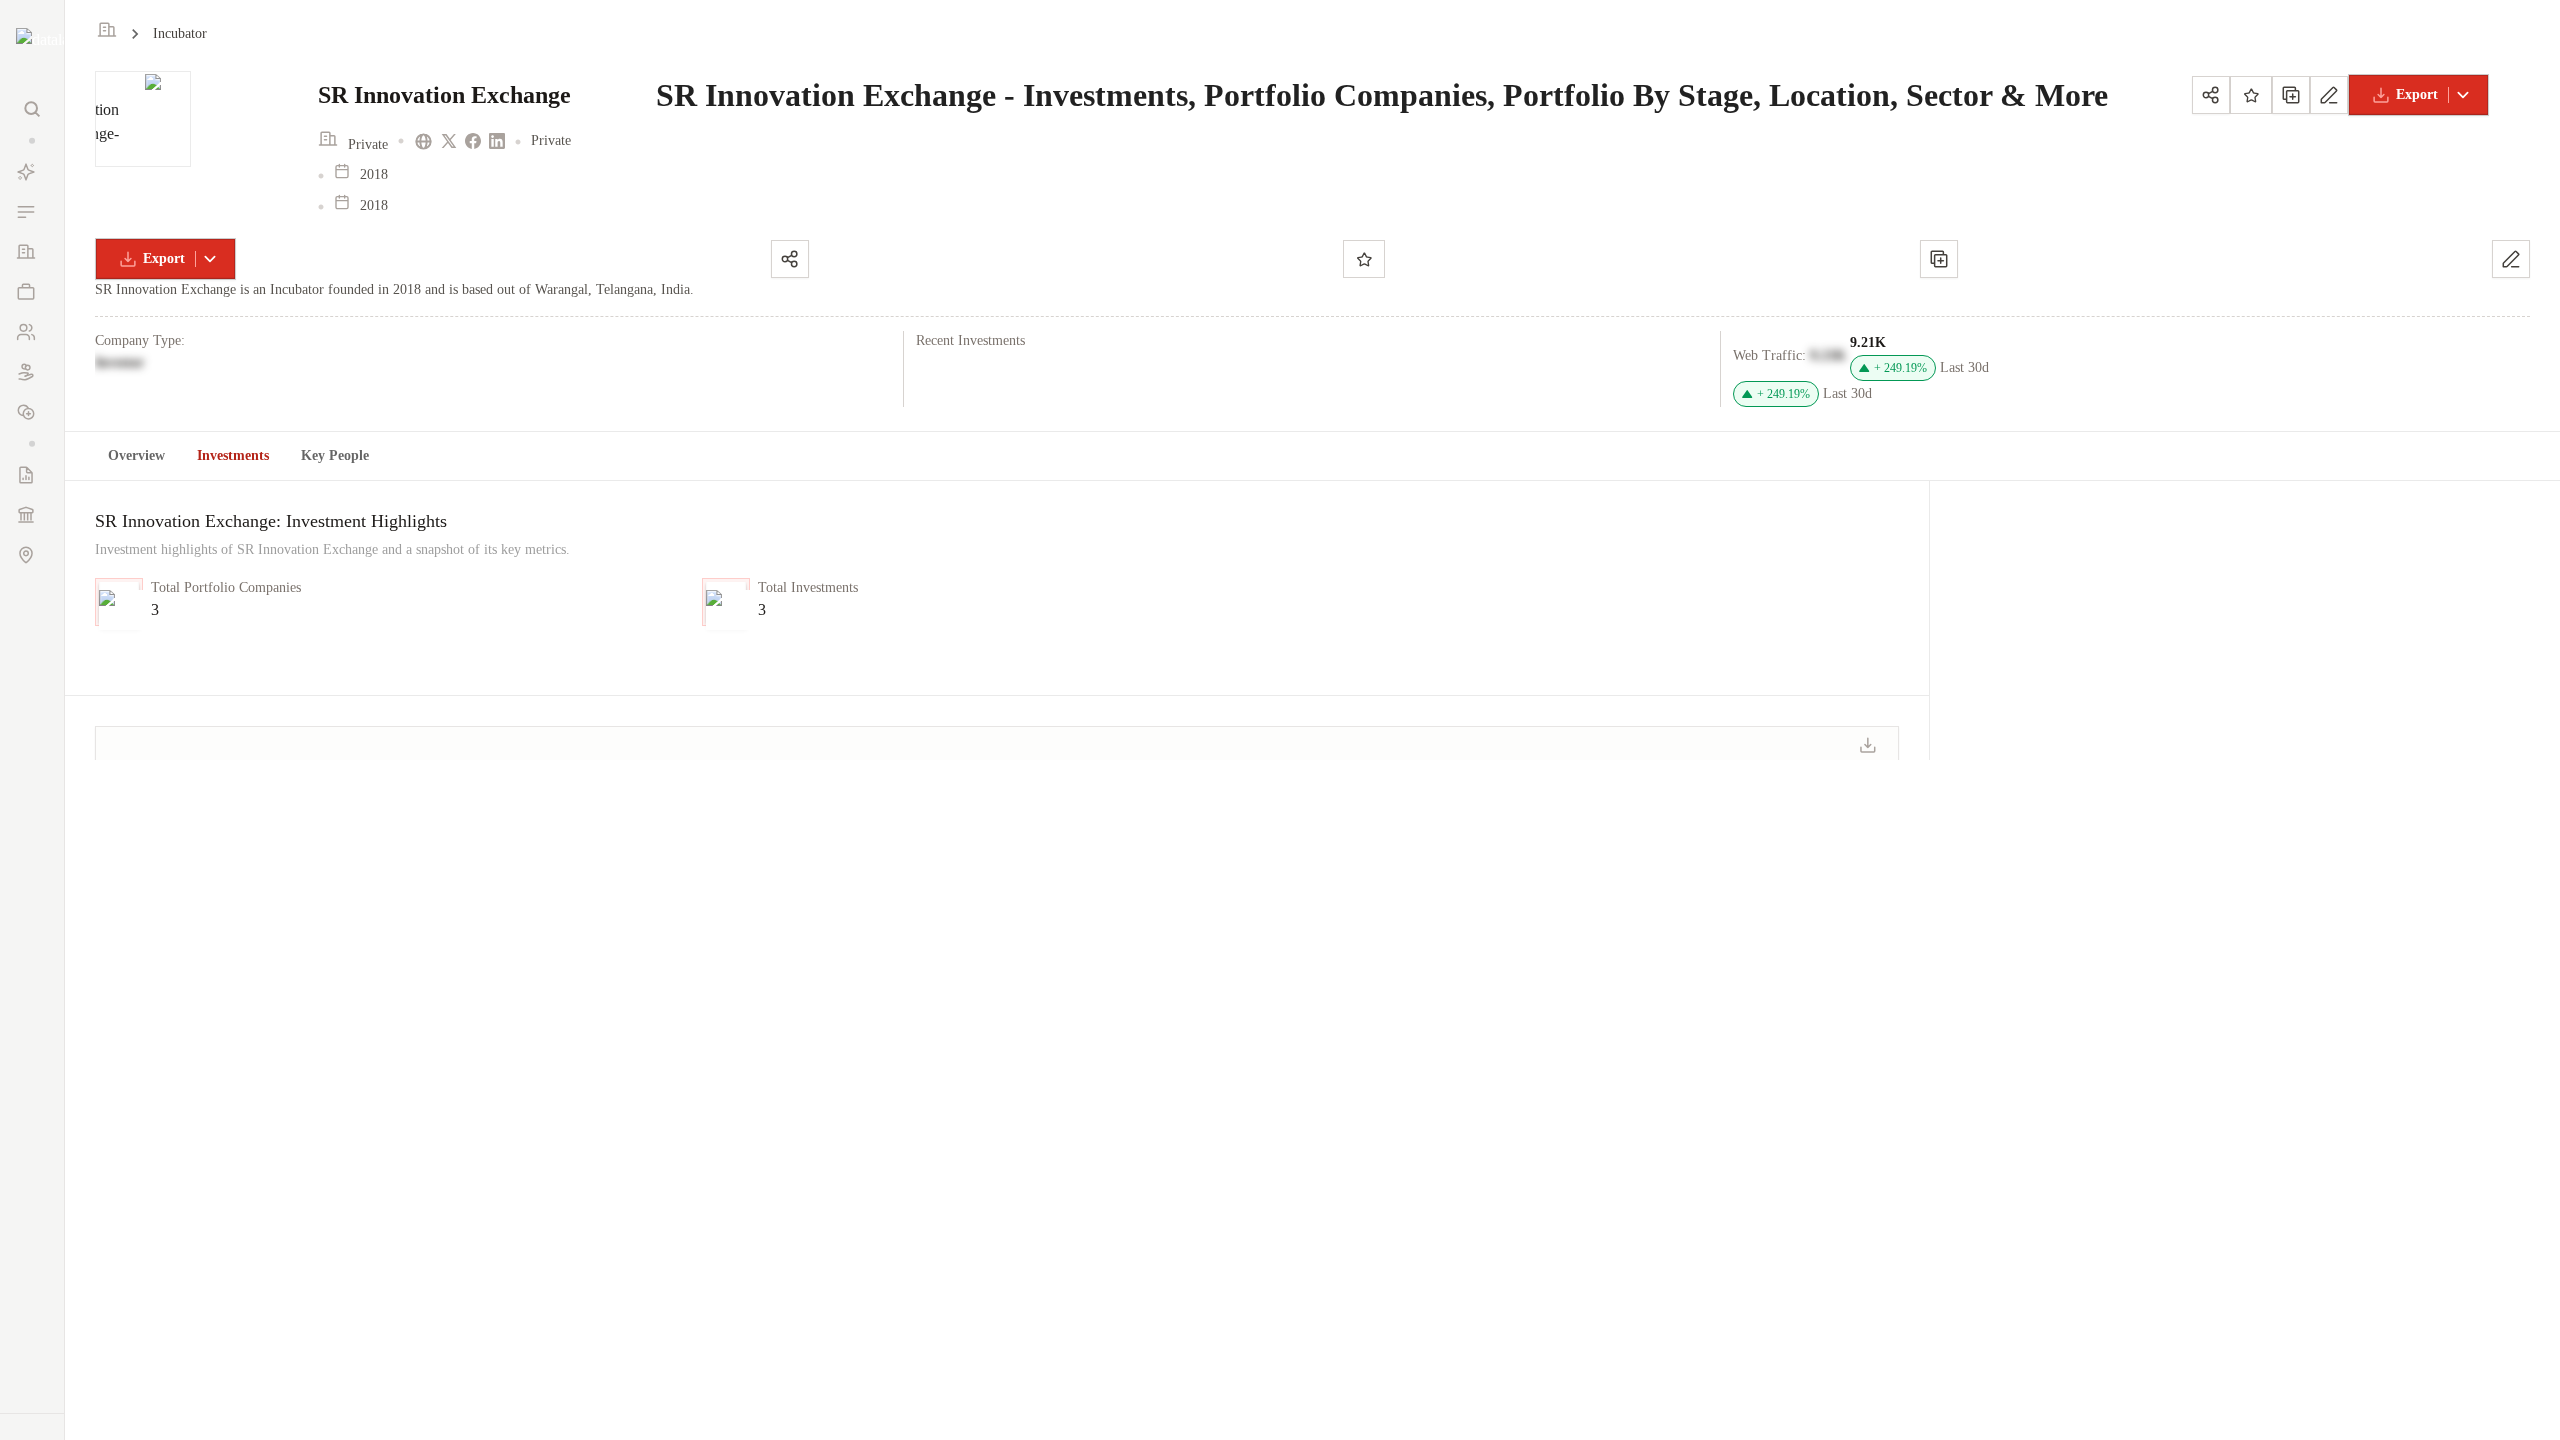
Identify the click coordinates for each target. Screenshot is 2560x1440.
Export (2417, 94)
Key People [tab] (335, 455)
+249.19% (1900, 368)
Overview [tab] (136, 455)
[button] (32, 140)
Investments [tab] (233, 455)
